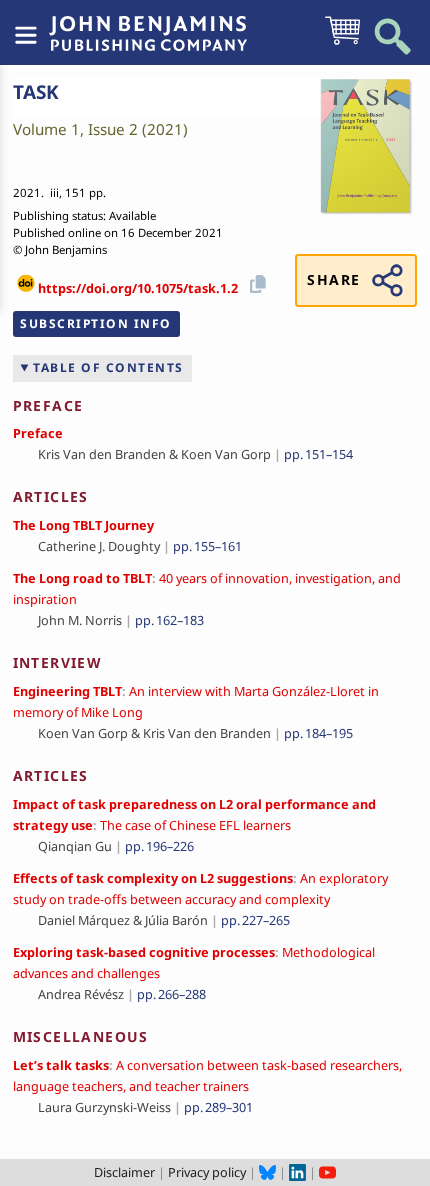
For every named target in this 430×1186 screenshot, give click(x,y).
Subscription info (96, 323)
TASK (36, 92)
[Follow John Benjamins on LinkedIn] (297, 1172)
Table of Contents (108, 367)
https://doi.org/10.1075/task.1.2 (138, 288)
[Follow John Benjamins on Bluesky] (267, 1172)
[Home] (148, 23)
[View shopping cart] (342, 43)
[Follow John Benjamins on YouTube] (327, 1172)
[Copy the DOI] (255, 282)
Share (333, 279)
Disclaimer (124, 1172)
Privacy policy (207, 1172)
